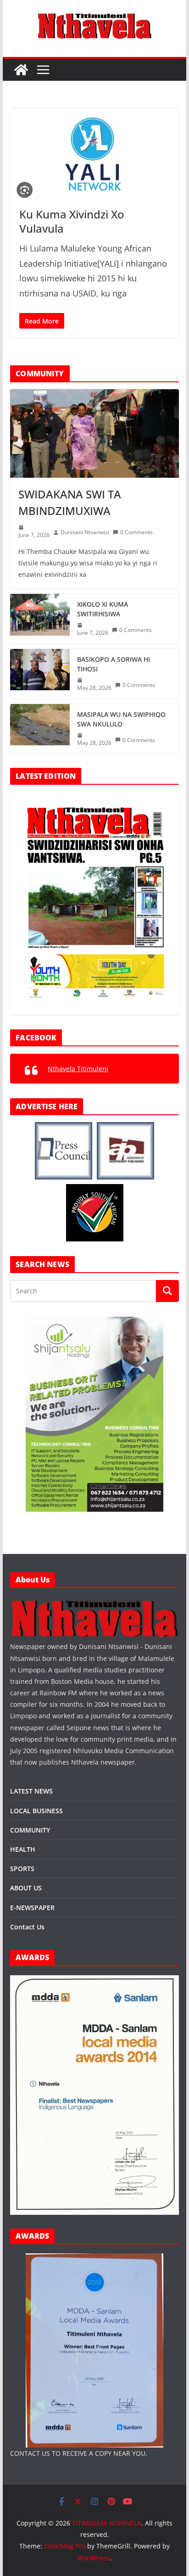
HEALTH (23, 1849)
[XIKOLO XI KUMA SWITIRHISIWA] (40, 619)
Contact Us (27, 1927)
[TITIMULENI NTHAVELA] (21, 70)
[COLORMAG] (94, 1603)
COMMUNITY (30, 1830)
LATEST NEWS (31, 1791)
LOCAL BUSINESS (36, 1811)
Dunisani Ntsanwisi (85, 532)
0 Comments (136, 532)
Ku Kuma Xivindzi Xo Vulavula (72, 221)
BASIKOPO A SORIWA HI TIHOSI (114, 664)
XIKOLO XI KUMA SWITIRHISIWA (103, 609)
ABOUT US (26, 1888)
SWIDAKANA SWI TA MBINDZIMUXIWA (70, 502)
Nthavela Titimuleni (78, 1069)
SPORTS (22, 1869)
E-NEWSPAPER (32, 1908)
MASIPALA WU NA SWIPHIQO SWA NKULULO (121, 719)
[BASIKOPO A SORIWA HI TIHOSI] (40, 674)
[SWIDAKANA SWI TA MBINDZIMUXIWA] (94, 433)
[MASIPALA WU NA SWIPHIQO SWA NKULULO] (40, 729)
